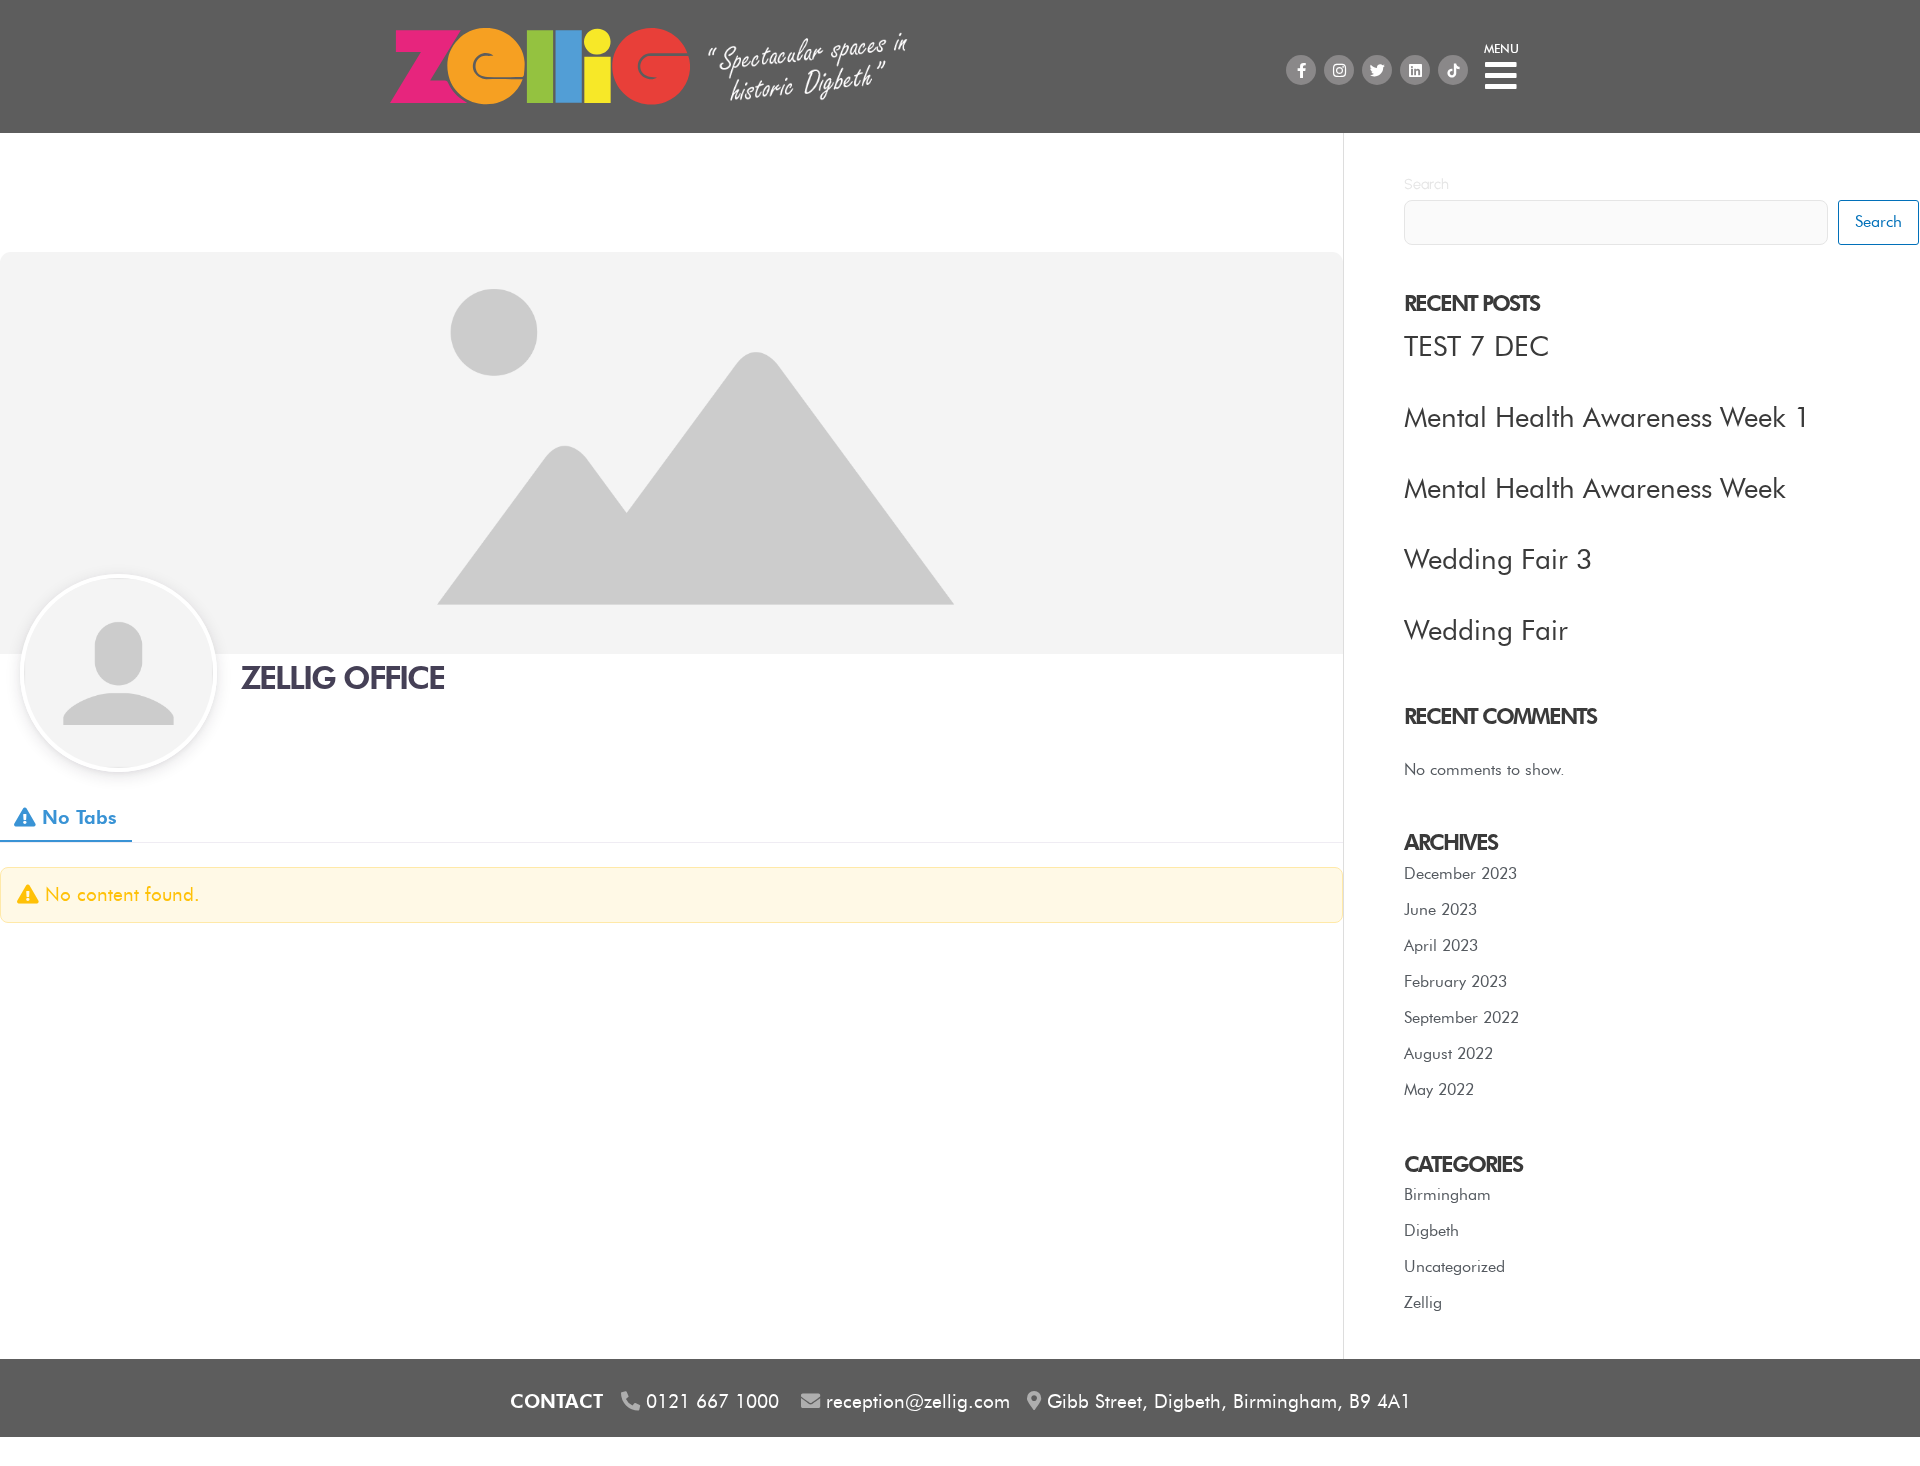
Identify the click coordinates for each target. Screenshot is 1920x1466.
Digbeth (1431, 1230)
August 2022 (1448, 1053)
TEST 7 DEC (1476, 346)
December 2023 (1460, 873)
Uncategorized (1454, 1266)
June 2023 (1440, 909)
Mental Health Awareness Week (1595, 488)
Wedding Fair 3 (1498, 559)
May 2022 (1439, 1089)
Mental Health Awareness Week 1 (1607, 417)
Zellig (1423, 1302)
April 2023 (1441, 945)
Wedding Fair (1486, 630)
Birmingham (1447, 1194)
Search (1426, 184)
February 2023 (1455, 981)
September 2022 (1461, 1017)
